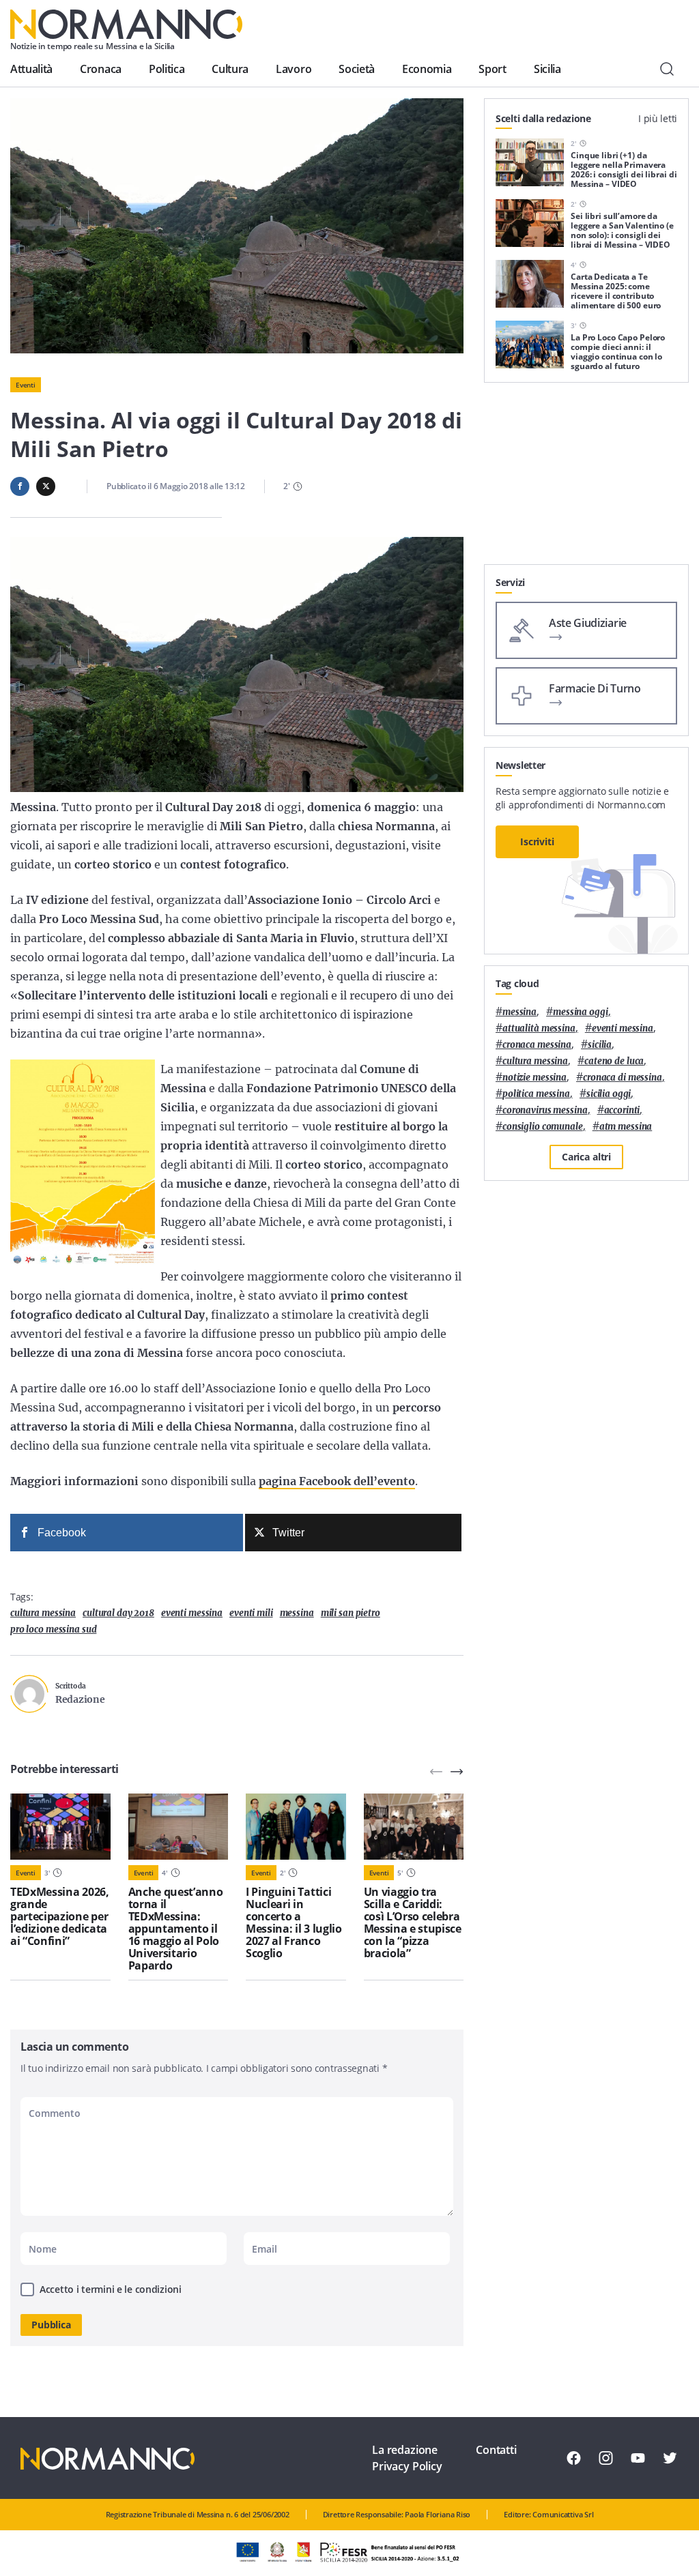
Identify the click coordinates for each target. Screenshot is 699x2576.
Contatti (496, 2450)
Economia (427, 69)
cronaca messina (537, 1045)
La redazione (405, 2450)
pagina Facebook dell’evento (337, 1481)
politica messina (536, 1094)
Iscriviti (537, 841)
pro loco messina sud (53, 1629)
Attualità (31, 69)
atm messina (626, 1127)
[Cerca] (667, 69)
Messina (297, 1613)
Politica (167, 69)
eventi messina (192, 1613)
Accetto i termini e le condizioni (111, 2289)
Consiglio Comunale (543, 1127)
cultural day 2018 (118, 1613)
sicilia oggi (609, 1094)
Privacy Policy (407, 2466)
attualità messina (539, 1028)
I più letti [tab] (658, 118)
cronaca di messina (623, 1078)
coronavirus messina (545, 1110)
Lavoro (294, 69)
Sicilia (547, 69)
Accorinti (622, 1110)
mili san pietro (351, 1613)
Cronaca (101, 69)
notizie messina (534, 1078)
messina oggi (580, 1012)
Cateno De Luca (614, 1061)
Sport (492, 69)
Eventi (26, 385)
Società (357, 69)
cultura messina (43, 1613)
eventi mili (251, 1613)
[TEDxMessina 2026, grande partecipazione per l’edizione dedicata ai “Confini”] (60, 1827)
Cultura (230, 69)
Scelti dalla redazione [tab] (543, 118)
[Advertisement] (586, 479)
